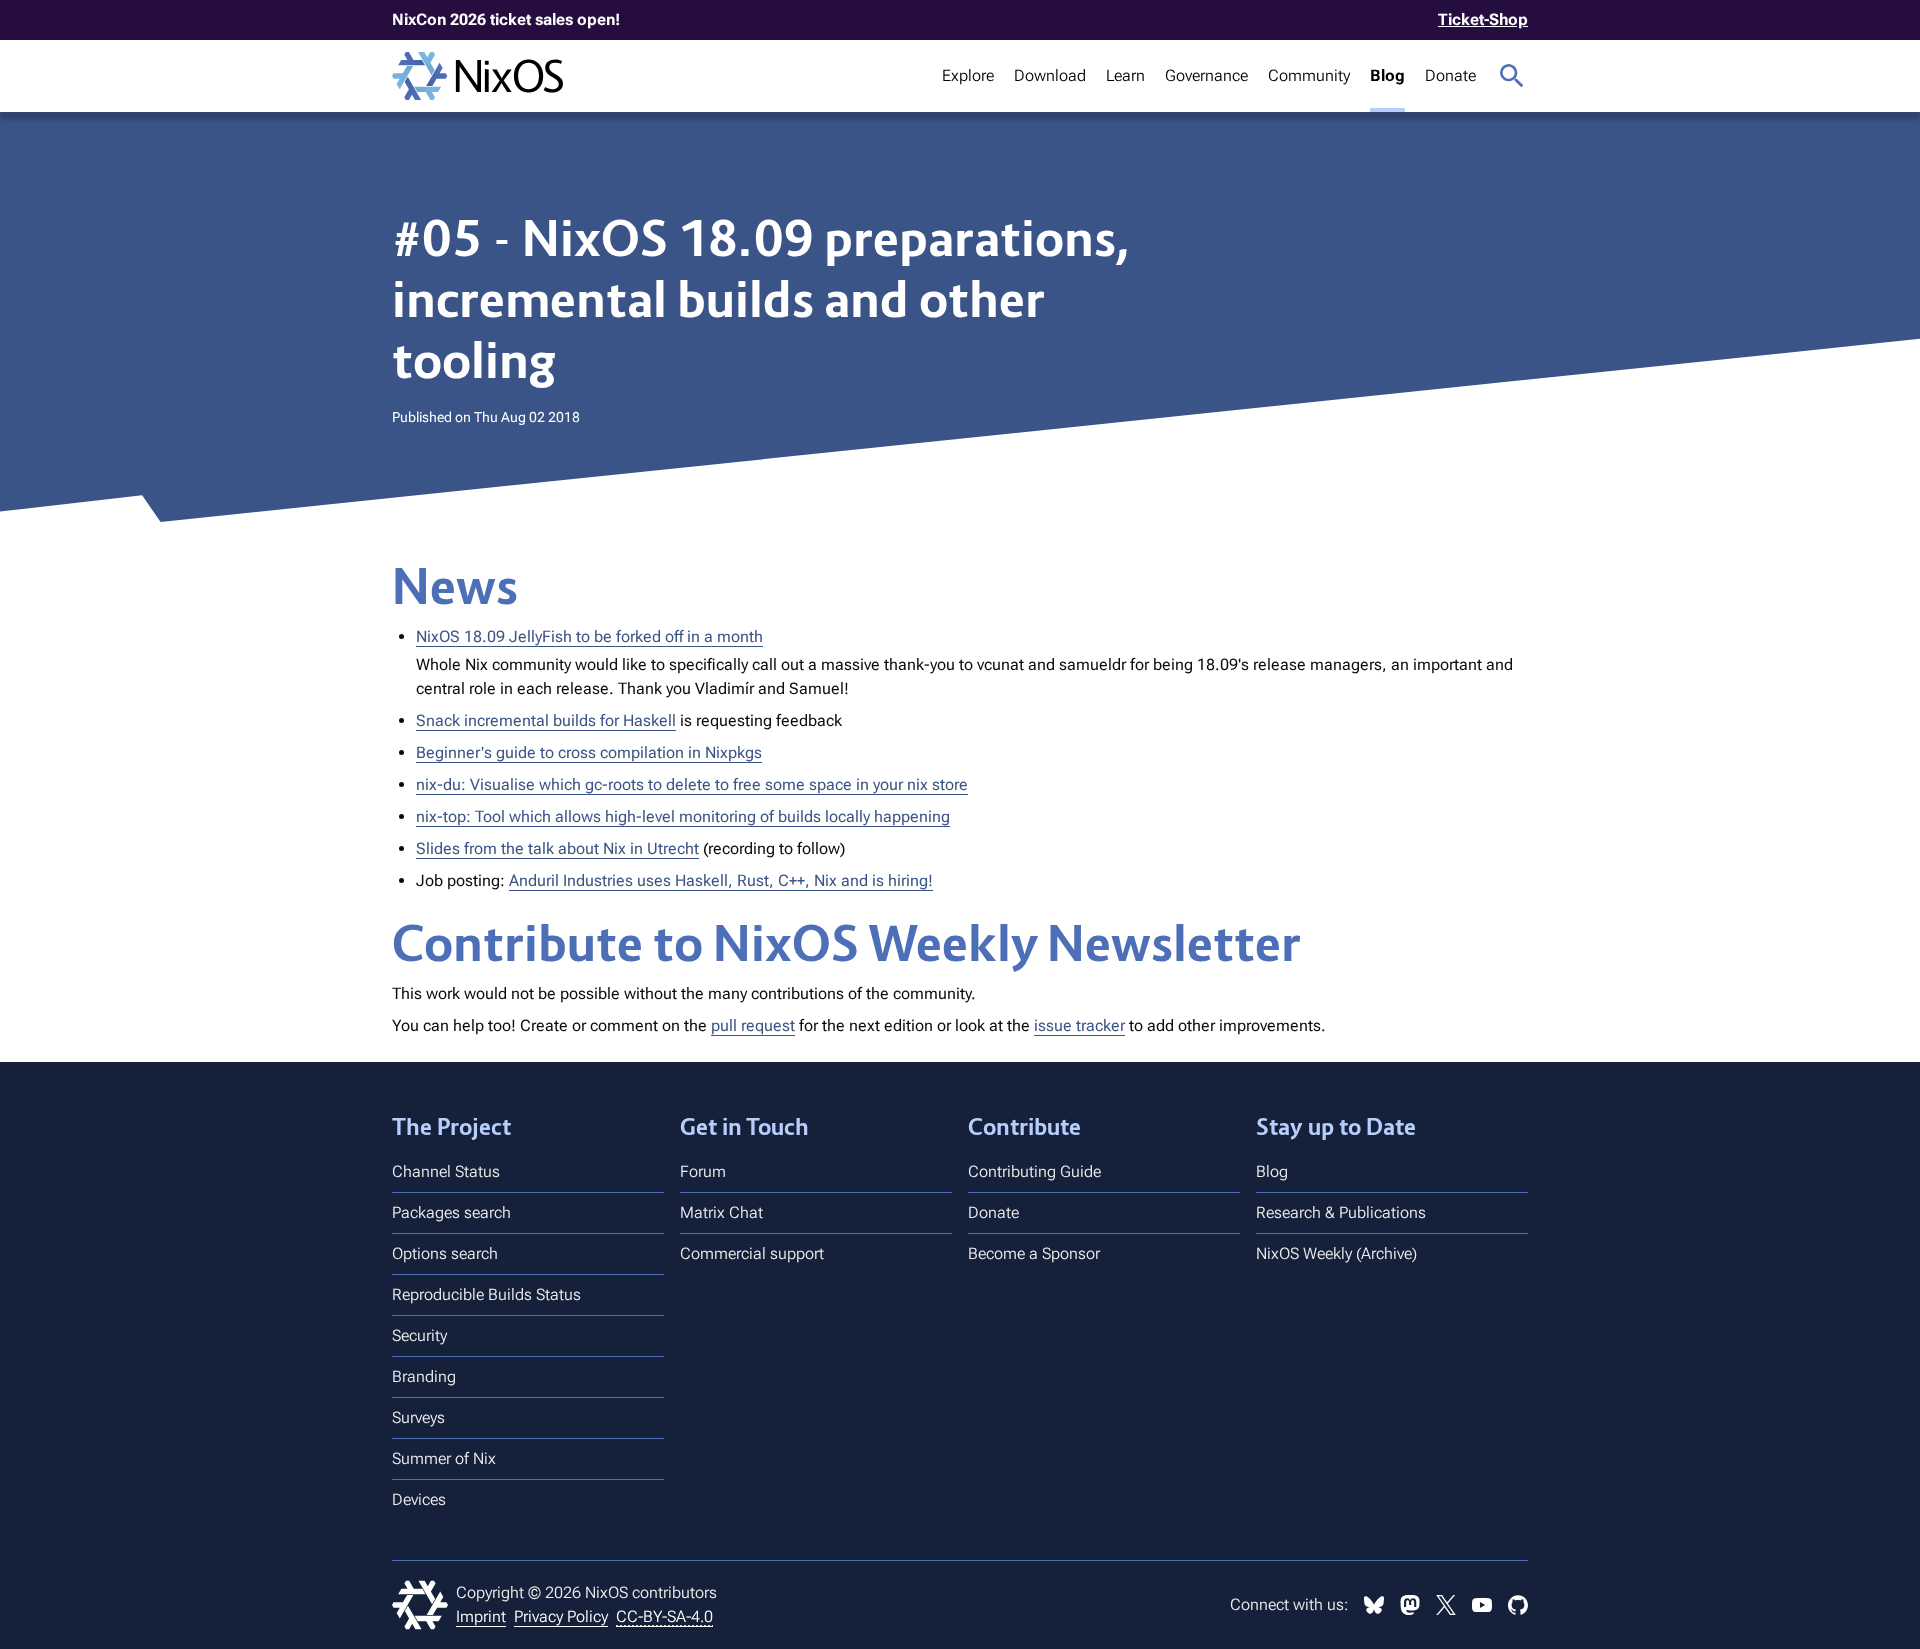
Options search (445, 1253)
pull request (753, 1025)
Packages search (451, 1212)
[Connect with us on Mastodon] (1410, 1605)
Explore (968, 75)
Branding (424, 1376)
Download (1050, 75)
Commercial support (752, 1253)
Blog (1387, 75)
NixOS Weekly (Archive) (1336, 1253)
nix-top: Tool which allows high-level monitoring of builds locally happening (683, 816)
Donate (1450, 75)
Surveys (418, 1417)
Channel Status (446, 1171)
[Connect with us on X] (1446, 1605)
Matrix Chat (721, 1212)
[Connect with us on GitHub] (1518, 1605)
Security (419, 1335)
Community (1309, 75)
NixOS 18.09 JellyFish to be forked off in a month (589, 636)
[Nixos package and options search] (1512, 76)
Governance (1206, 75)
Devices (419, 1499)
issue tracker (1079, 1025)
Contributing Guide (1034, 1171)
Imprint (481, 1616)
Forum (703, 1171)
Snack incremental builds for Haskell (546, 720)
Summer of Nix (444, 1458)
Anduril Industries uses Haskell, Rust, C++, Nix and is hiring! (721, 880)
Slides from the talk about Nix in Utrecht (557, 848)
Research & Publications (1341, 1212)
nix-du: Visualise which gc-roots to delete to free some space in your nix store (692, 784)
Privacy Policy (561, 1616)
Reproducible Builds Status (486, 1294)
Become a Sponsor (1034, 1253)
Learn (1125, 75)
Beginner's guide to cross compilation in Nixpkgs (589, 752)
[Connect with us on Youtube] (1482, 1605)
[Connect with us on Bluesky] (1374, 1605)
